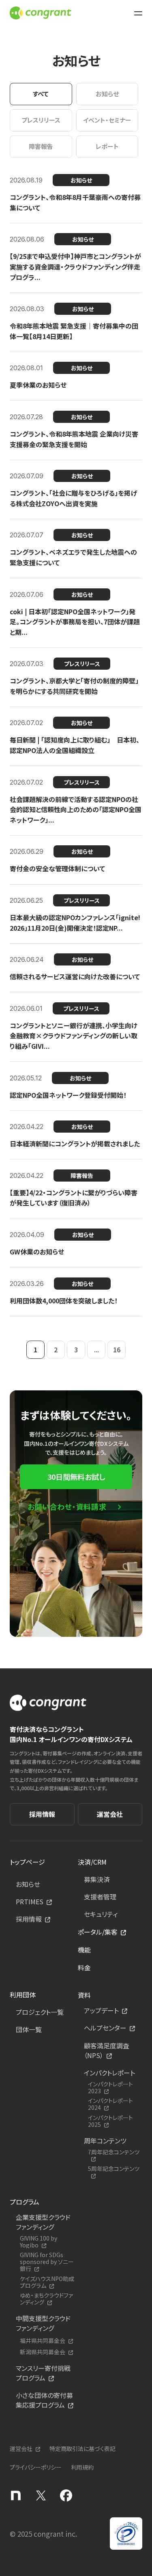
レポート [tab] (107, 146)
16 (117, 1350)
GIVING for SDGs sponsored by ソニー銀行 (47, 2262)
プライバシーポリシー (36, 2467)
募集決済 (97, 1879)
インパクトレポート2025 (110, 2121)
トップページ (27, 1862)
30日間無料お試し (76, 1477)
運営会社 (110, 1814)
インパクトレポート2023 (110, 2088)
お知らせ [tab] (107, 94)
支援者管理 (100, 1897)
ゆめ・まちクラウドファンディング (46, 2299)
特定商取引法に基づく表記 (82, 2449)
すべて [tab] (41, 94)
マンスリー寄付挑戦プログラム (43, 2373)
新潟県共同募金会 (43, 2352)
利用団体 (23, 1995)
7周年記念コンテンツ (114, 2152)
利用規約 (82, 2467)
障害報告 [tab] (41, 146)
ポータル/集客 (98, 1932)
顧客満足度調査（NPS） (107, 2050)
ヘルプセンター (105, 2028)
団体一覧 (29, 2029)
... (96, 1350)
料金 (84, 1967)
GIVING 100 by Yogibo (39, 2242)
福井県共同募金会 (43, 2341)
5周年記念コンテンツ (114, 2169)
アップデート (101, 2010)
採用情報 (42, 1814)
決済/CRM (92, 1862)
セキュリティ (101, 1914)
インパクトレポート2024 (110, 2104)
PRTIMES (30, 1901)
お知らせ (28, 1884)
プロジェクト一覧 (40, 2012)
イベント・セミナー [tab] (107, 120)
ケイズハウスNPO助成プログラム (47, 2282)
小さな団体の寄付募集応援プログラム (44, 2400)
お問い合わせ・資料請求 (67, 1507)
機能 (84, 1950)
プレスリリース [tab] (41, 120)
